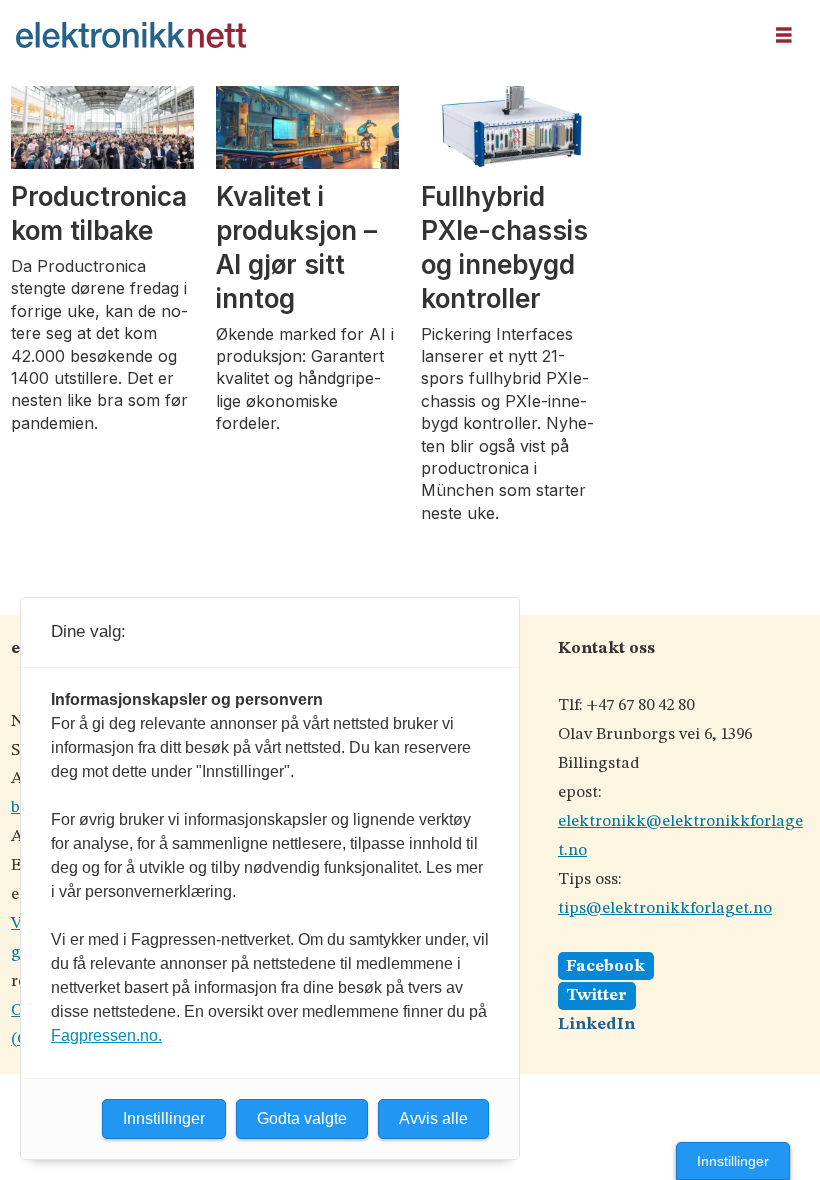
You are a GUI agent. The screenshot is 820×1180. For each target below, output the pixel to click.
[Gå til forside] (382, 35)
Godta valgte (302, 1118)
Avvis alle (433, 1118)
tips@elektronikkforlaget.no (665, 908)
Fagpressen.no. (106, 1035)
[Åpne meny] (784, 35)
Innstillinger (733, 1161)
